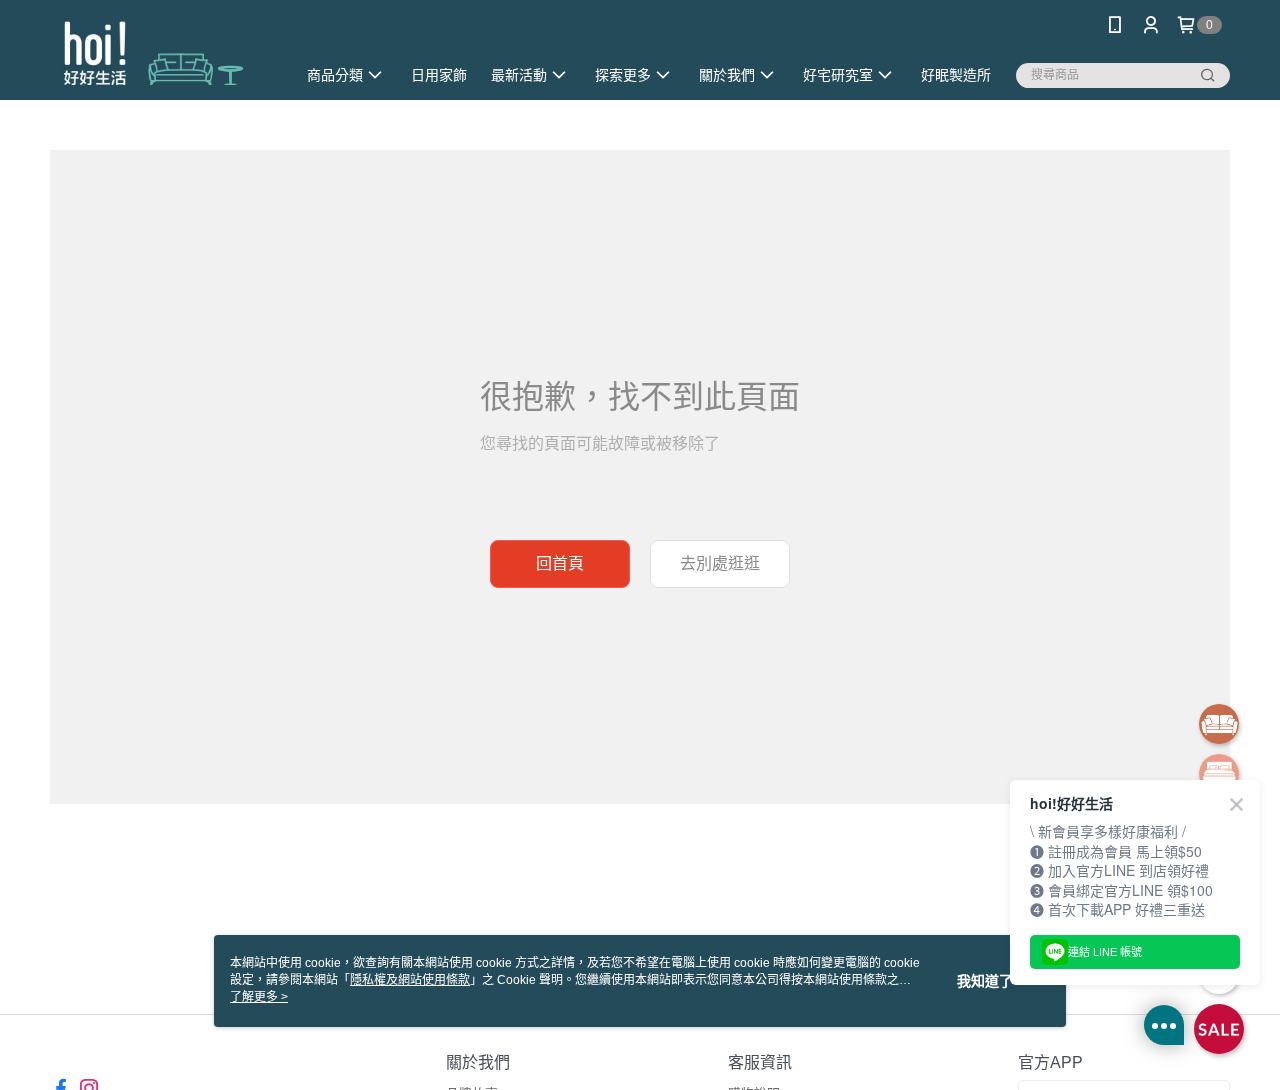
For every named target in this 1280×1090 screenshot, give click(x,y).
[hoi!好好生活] (161, 52)
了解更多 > (259, 997)
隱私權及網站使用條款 (410, 980)
